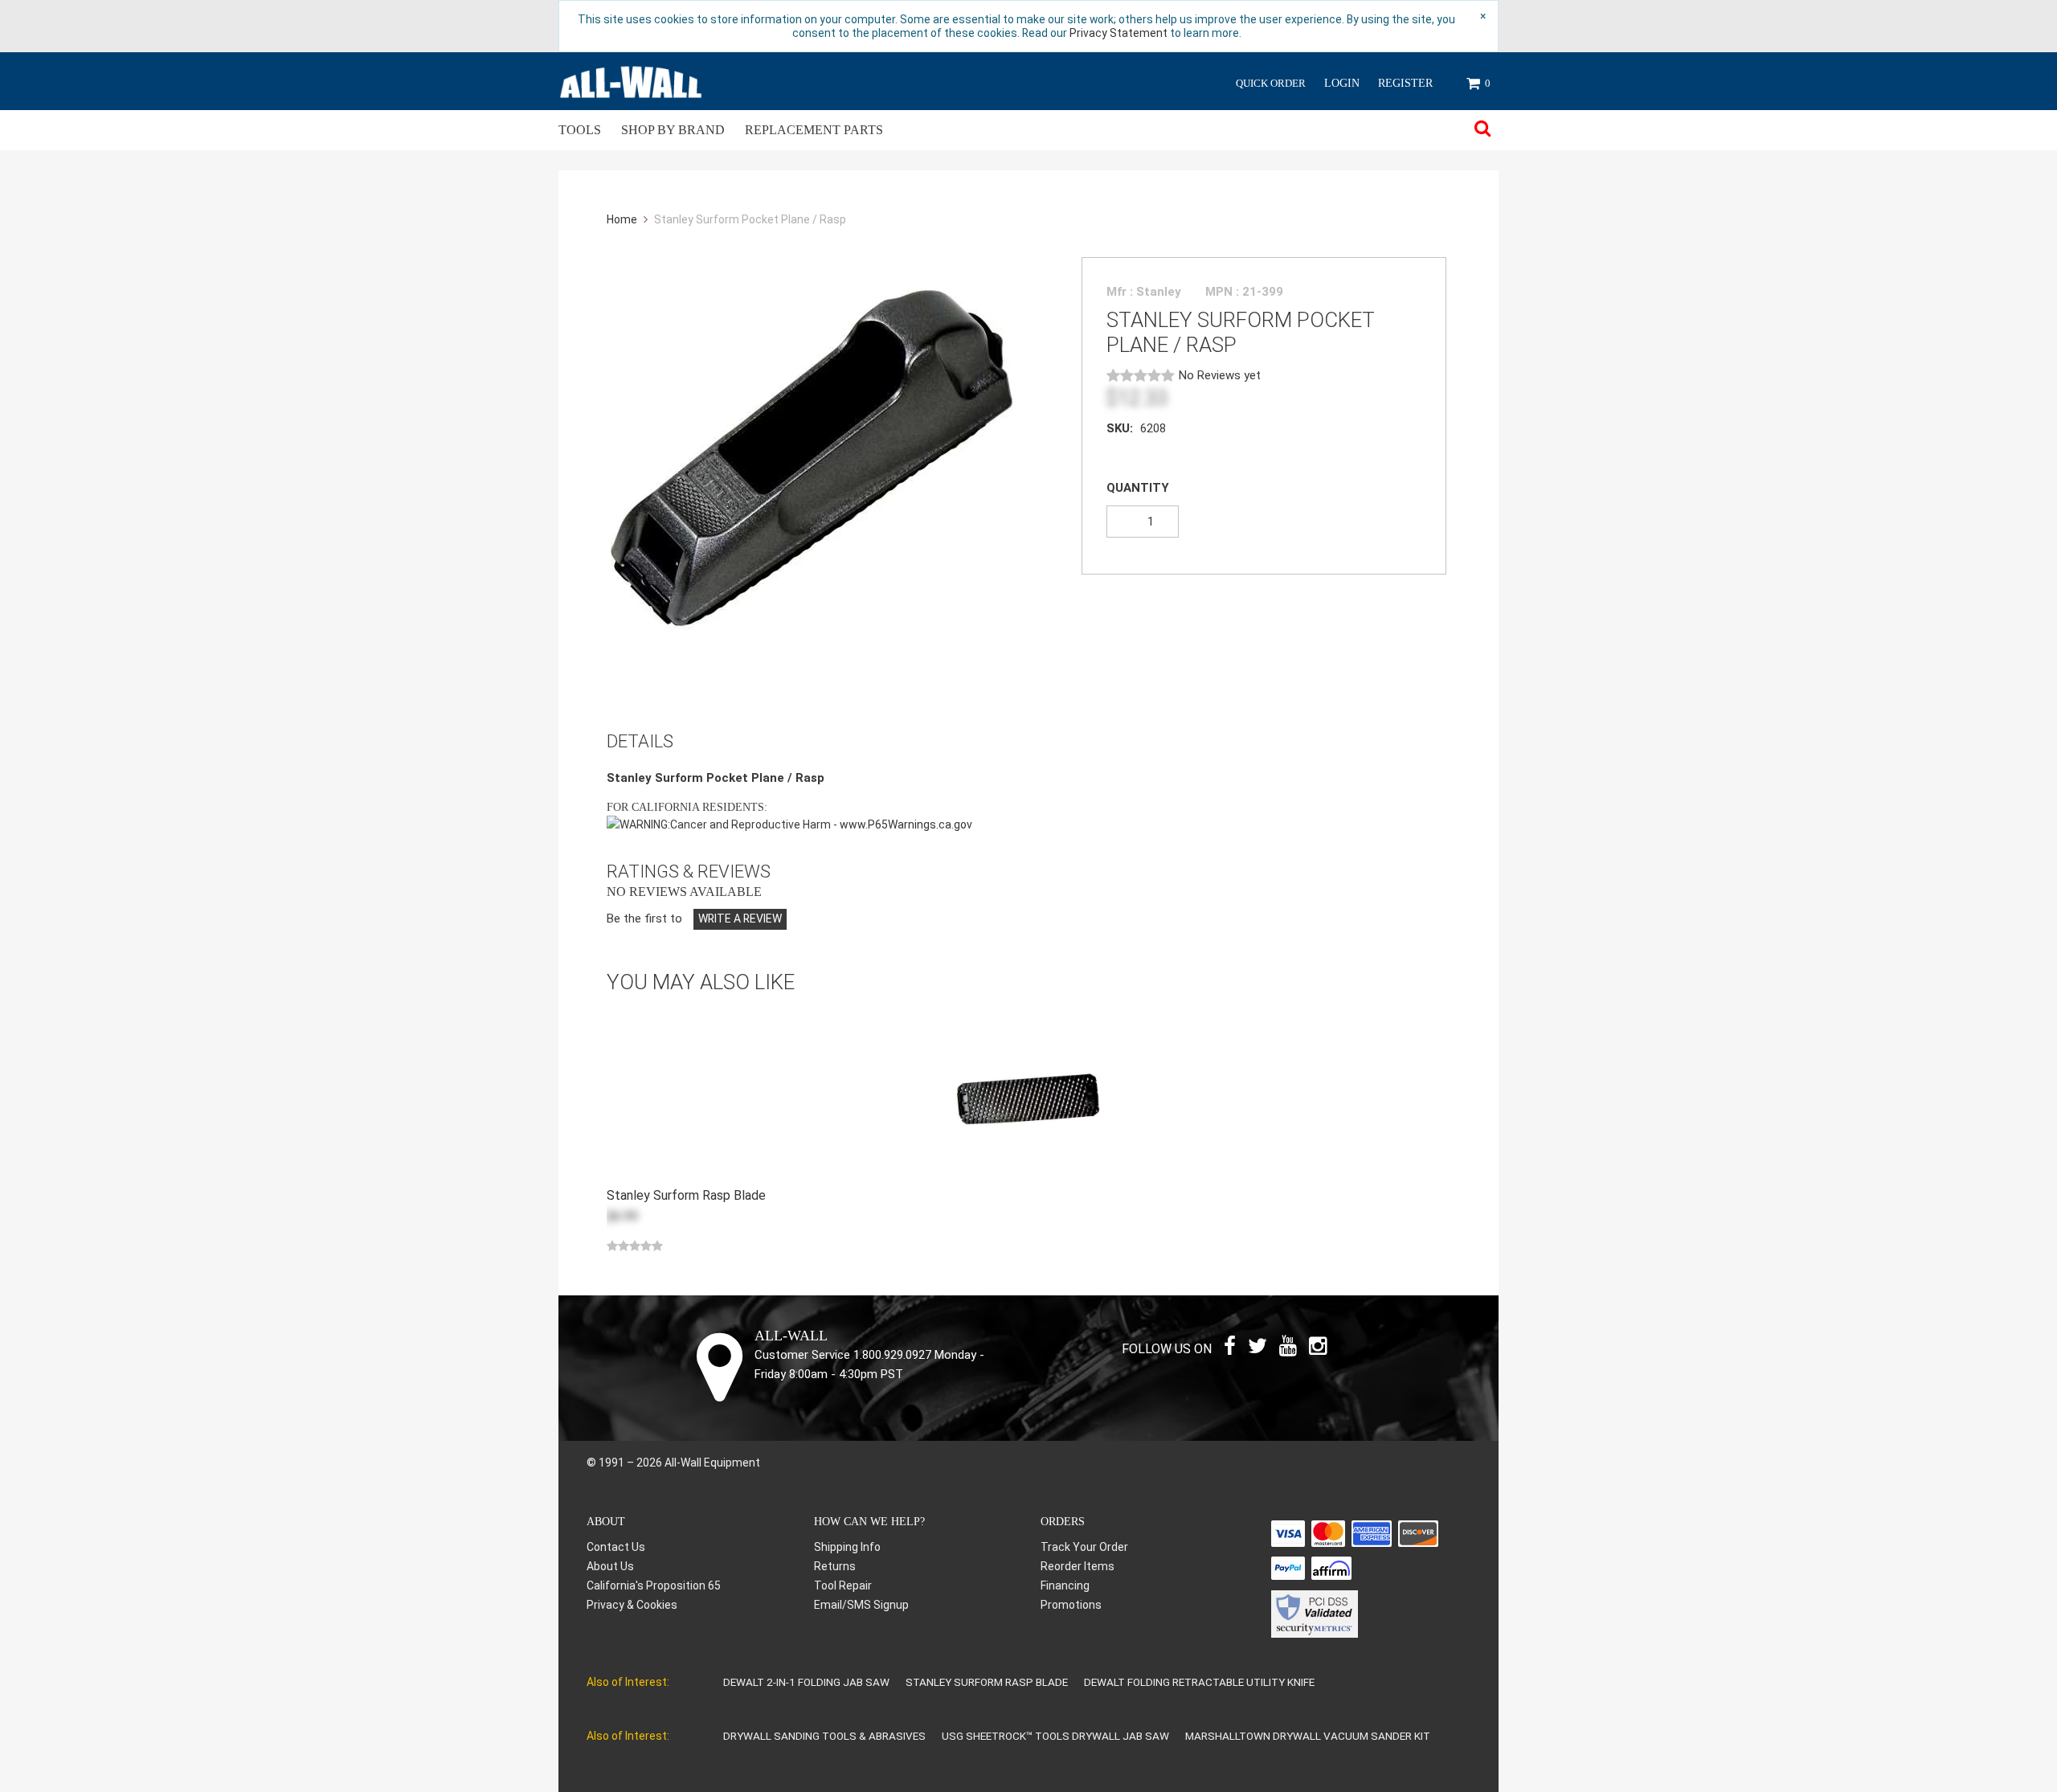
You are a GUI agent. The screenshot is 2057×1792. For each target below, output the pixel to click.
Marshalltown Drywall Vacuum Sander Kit (1308, 1736)
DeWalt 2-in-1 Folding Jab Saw (806, 1682)
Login (1342, 83)
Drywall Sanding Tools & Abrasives (824, 1736)
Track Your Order (1084, 1547)
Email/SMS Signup (861, 1605)
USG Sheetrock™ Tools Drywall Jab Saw (1055, 1736)
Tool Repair (843, 1585)
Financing (1065, 1585)
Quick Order (1271, 83)
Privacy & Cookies (632, 1605)
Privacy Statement (1118, 33)
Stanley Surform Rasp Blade (987, 1682)
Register (1405, 83)
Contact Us (616, 1547)
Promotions (1071, 1605)
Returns (835, 1566)
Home (623, 219)
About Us (610, 1566)
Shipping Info (847, 1547)
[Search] (1482, 130)
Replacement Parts (814, 130)
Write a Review (740, 919)
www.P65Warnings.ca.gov (906, 824)
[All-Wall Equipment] (631, 81)
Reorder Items (1078, 1566)
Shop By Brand (673, 130)
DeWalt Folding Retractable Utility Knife (1199, 1682)
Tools (580, 130)
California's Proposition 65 (654, 1585)
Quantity (1138, 488)
